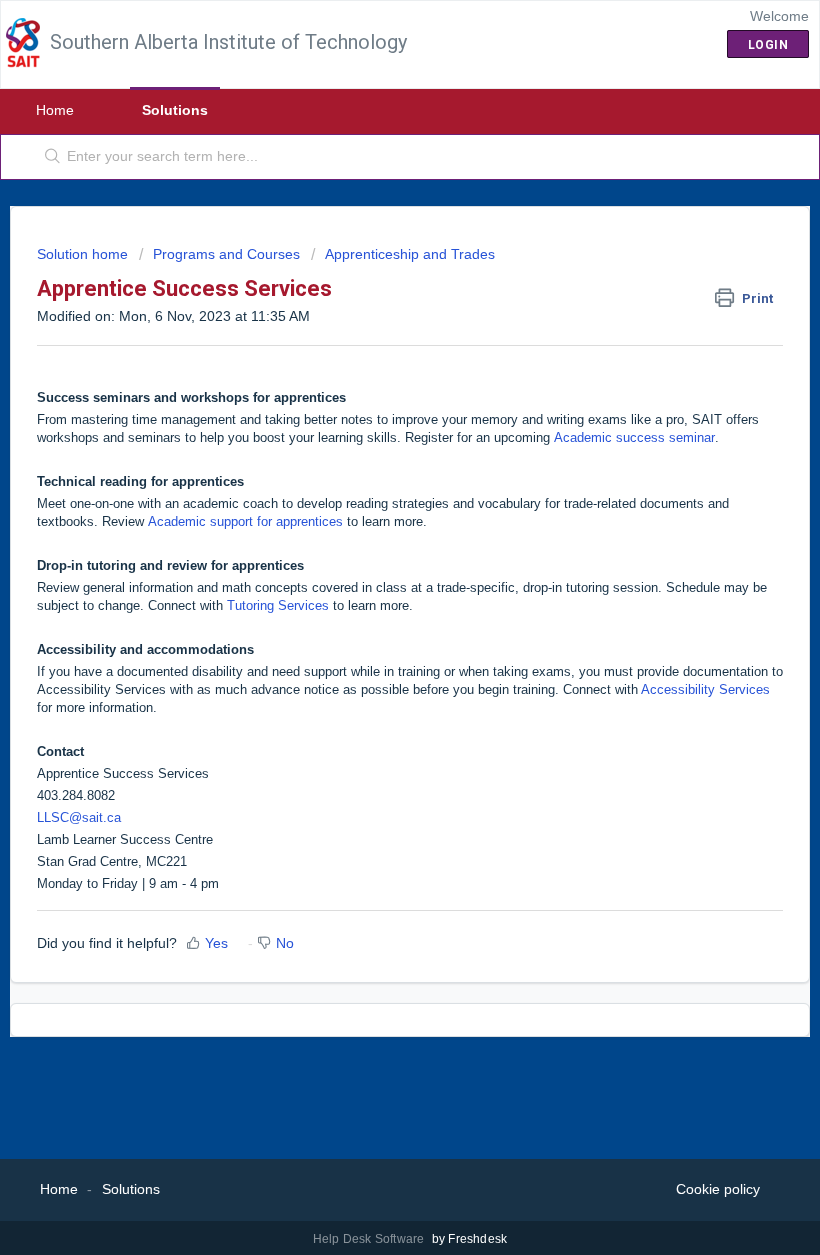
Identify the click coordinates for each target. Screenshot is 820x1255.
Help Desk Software (370, 1239)
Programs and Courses (226, 254)
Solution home (84, 254)
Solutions (175, 110)
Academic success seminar (634, 437)
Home (55, 110)
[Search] (48, 157)
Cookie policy (718, 1189)
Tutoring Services (278, 605)
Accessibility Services (705, 689)
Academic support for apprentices (245, 521)
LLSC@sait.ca (79, 817)
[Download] (373, 618)
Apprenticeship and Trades (410, 254)
